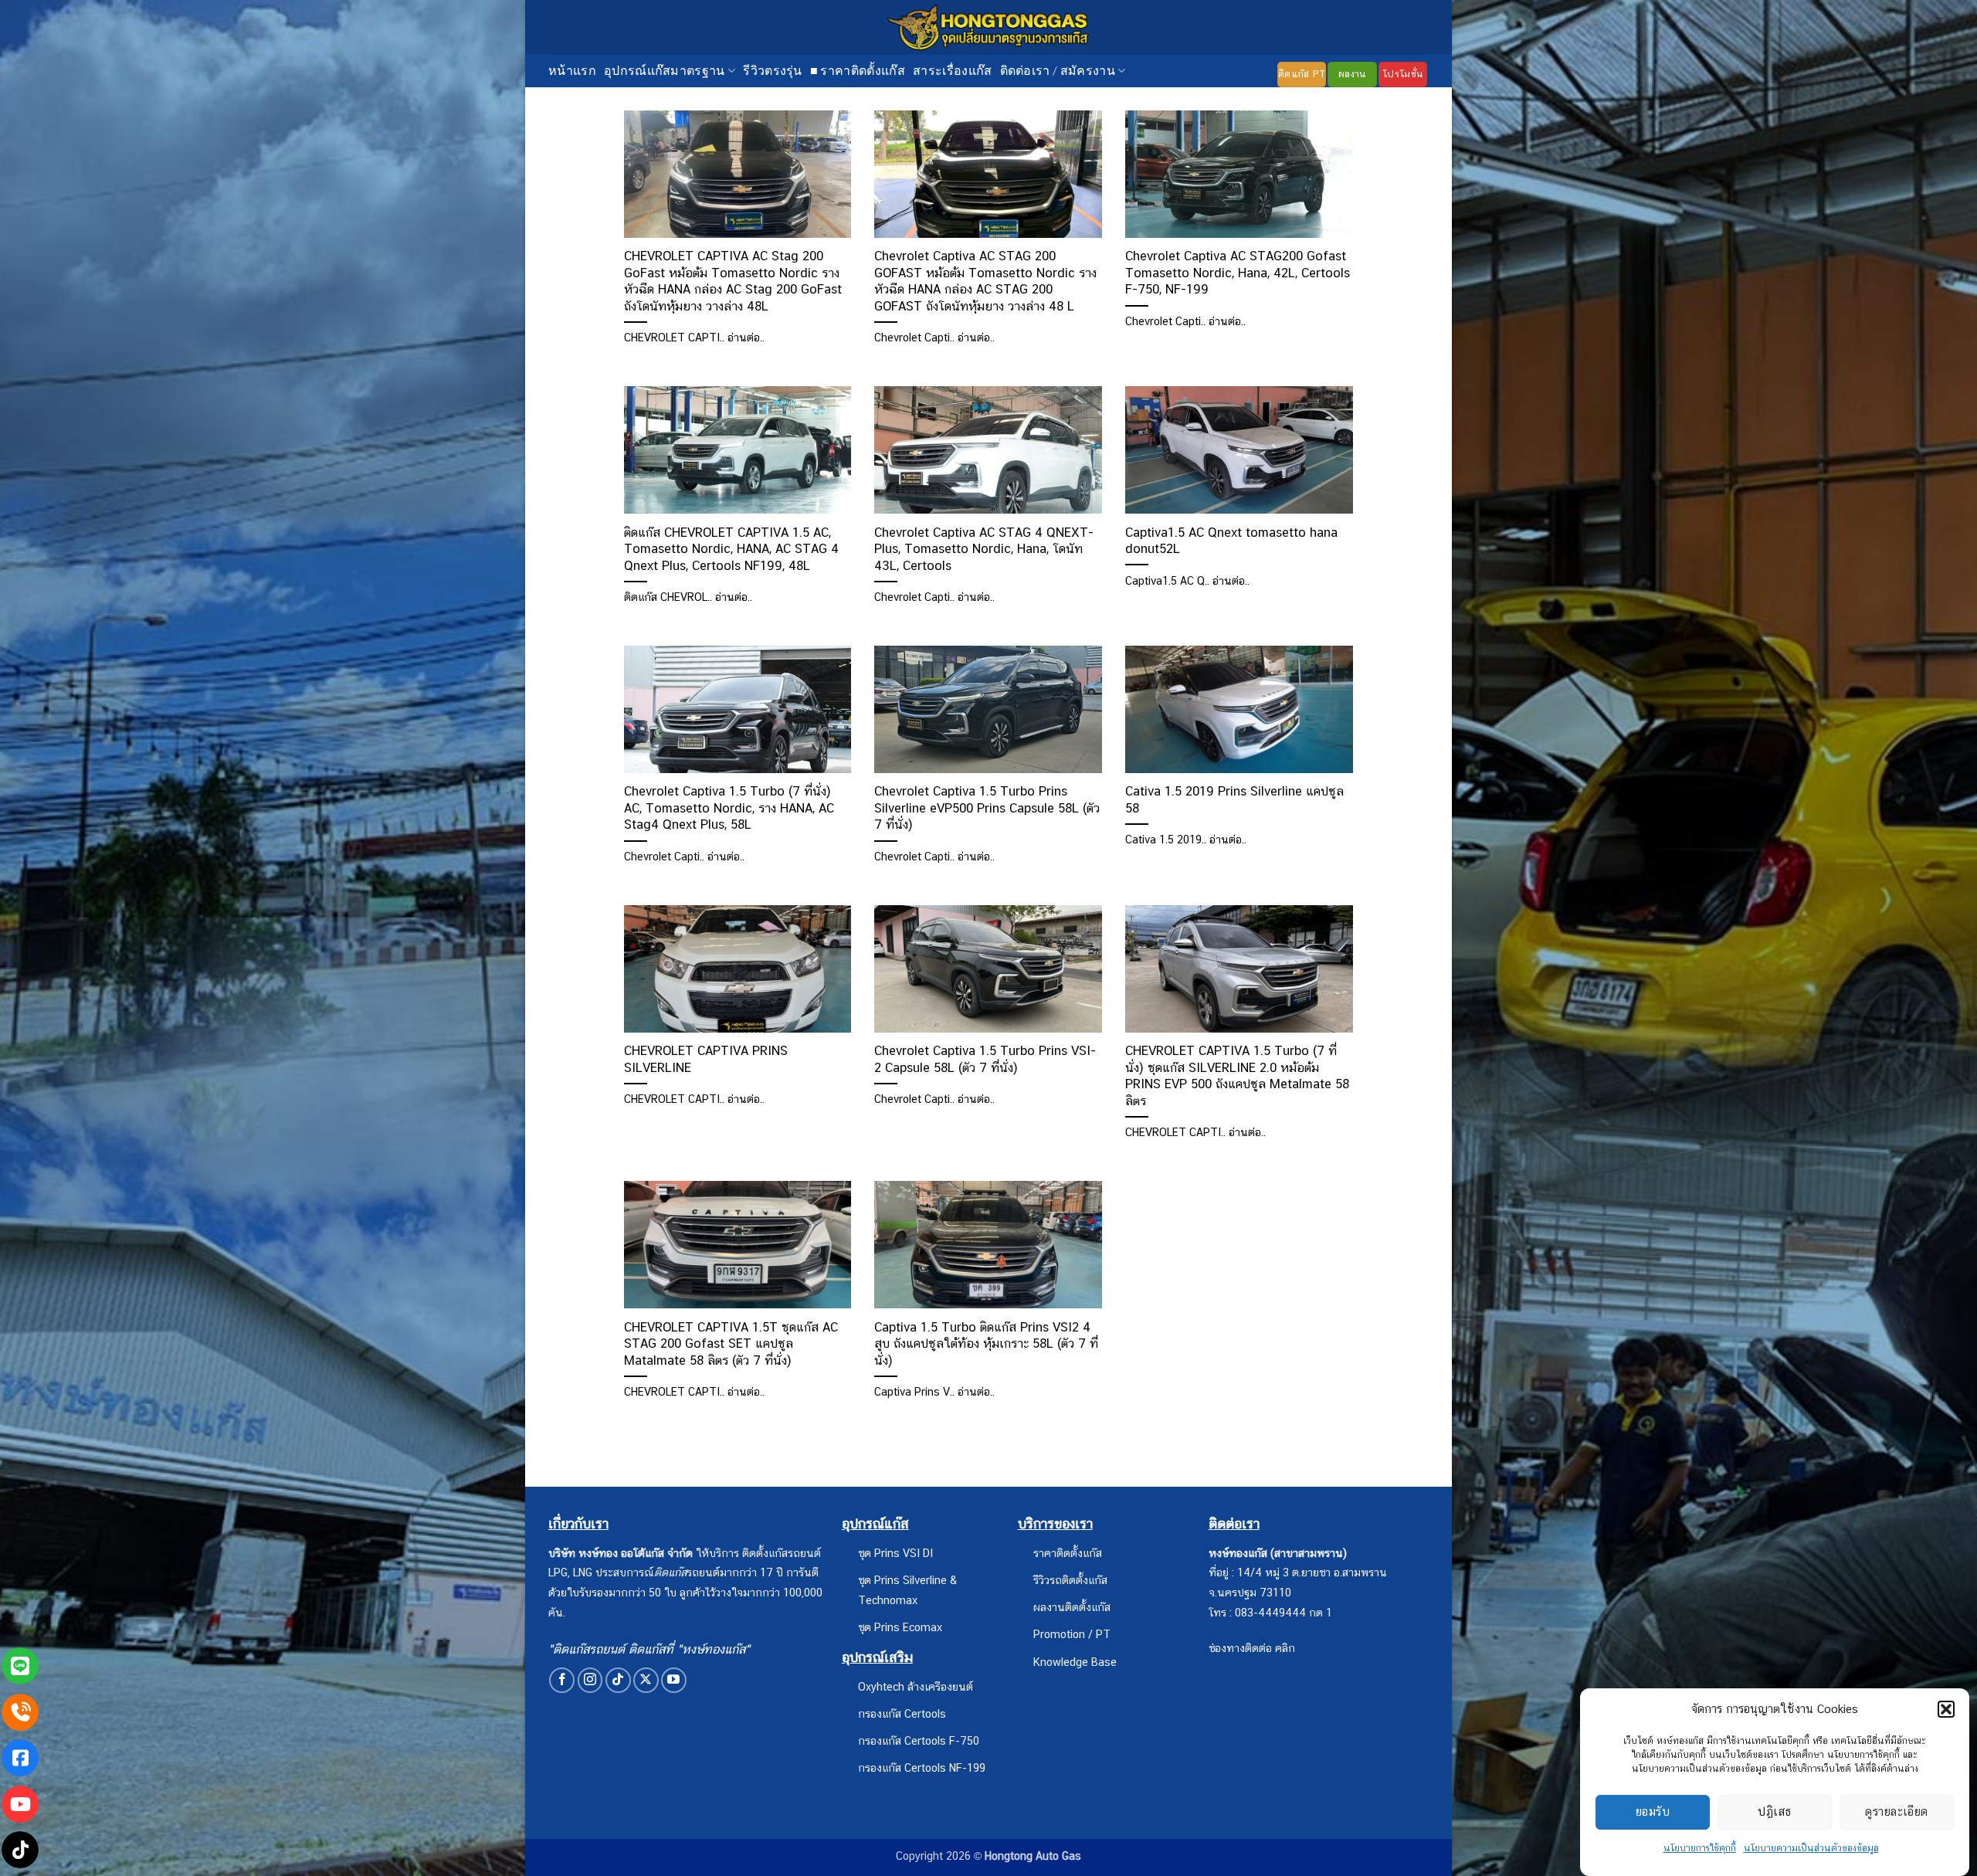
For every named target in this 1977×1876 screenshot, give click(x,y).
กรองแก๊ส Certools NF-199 (922, 1767)
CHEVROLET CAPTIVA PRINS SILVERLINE (706, 1059)
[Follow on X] (646, 1680)
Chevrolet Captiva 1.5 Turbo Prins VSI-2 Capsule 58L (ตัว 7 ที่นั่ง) (985, 1059)
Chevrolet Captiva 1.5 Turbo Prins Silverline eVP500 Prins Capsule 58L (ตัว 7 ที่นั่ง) (987, 807)
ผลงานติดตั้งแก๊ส (1072, 1607)
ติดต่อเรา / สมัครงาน (1058, 70)
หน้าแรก (572, 70)
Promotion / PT (1072, 1634)
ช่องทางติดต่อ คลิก (1252, 1648)
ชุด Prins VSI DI (895, 1553)
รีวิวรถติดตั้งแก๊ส (1070, 1580)
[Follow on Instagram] (590, 1680)
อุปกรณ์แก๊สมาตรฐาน (665, 70)
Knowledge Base (1075, 1662)
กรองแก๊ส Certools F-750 (919, 1740)
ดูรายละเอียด (1897, 1812)
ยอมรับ (1653, 1812)
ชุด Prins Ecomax (900, 1627)
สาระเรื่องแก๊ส (953, 70)
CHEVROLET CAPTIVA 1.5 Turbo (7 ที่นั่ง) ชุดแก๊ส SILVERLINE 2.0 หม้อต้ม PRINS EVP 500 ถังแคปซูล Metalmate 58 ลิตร (1237, 1075)
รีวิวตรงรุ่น (773, 70)
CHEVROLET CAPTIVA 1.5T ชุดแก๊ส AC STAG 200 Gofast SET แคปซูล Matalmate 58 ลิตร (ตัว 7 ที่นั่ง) (731, 1343)
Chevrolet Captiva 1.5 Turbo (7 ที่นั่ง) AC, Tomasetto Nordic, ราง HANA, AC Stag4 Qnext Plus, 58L (729, 807)
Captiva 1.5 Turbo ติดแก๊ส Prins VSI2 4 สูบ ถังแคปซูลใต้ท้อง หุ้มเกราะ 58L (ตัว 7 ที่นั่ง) (986, 1343)
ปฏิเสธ (1774, 1812)
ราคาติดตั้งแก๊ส (1068, 1553)
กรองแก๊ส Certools (902, 1713)
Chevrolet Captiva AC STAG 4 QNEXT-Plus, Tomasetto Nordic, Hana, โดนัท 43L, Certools (984, 549)
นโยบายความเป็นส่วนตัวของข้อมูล (1811, 1848)
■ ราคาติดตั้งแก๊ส (858, 70)
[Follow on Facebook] (562, 1680)
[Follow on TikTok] (618, 1680)
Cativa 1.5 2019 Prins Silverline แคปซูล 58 (1234, 799)
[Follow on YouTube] (674, 1680)
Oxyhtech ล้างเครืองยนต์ (916, 1686)
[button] (1946, 1709)
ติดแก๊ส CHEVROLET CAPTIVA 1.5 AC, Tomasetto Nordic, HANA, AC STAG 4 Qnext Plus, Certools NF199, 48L (731, 549)
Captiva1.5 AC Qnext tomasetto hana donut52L (1231, 541)
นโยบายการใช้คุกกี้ (1700, 1848)
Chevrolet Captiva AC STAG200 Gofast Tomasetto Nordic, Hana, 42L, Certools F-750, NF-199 (1238, 272)
